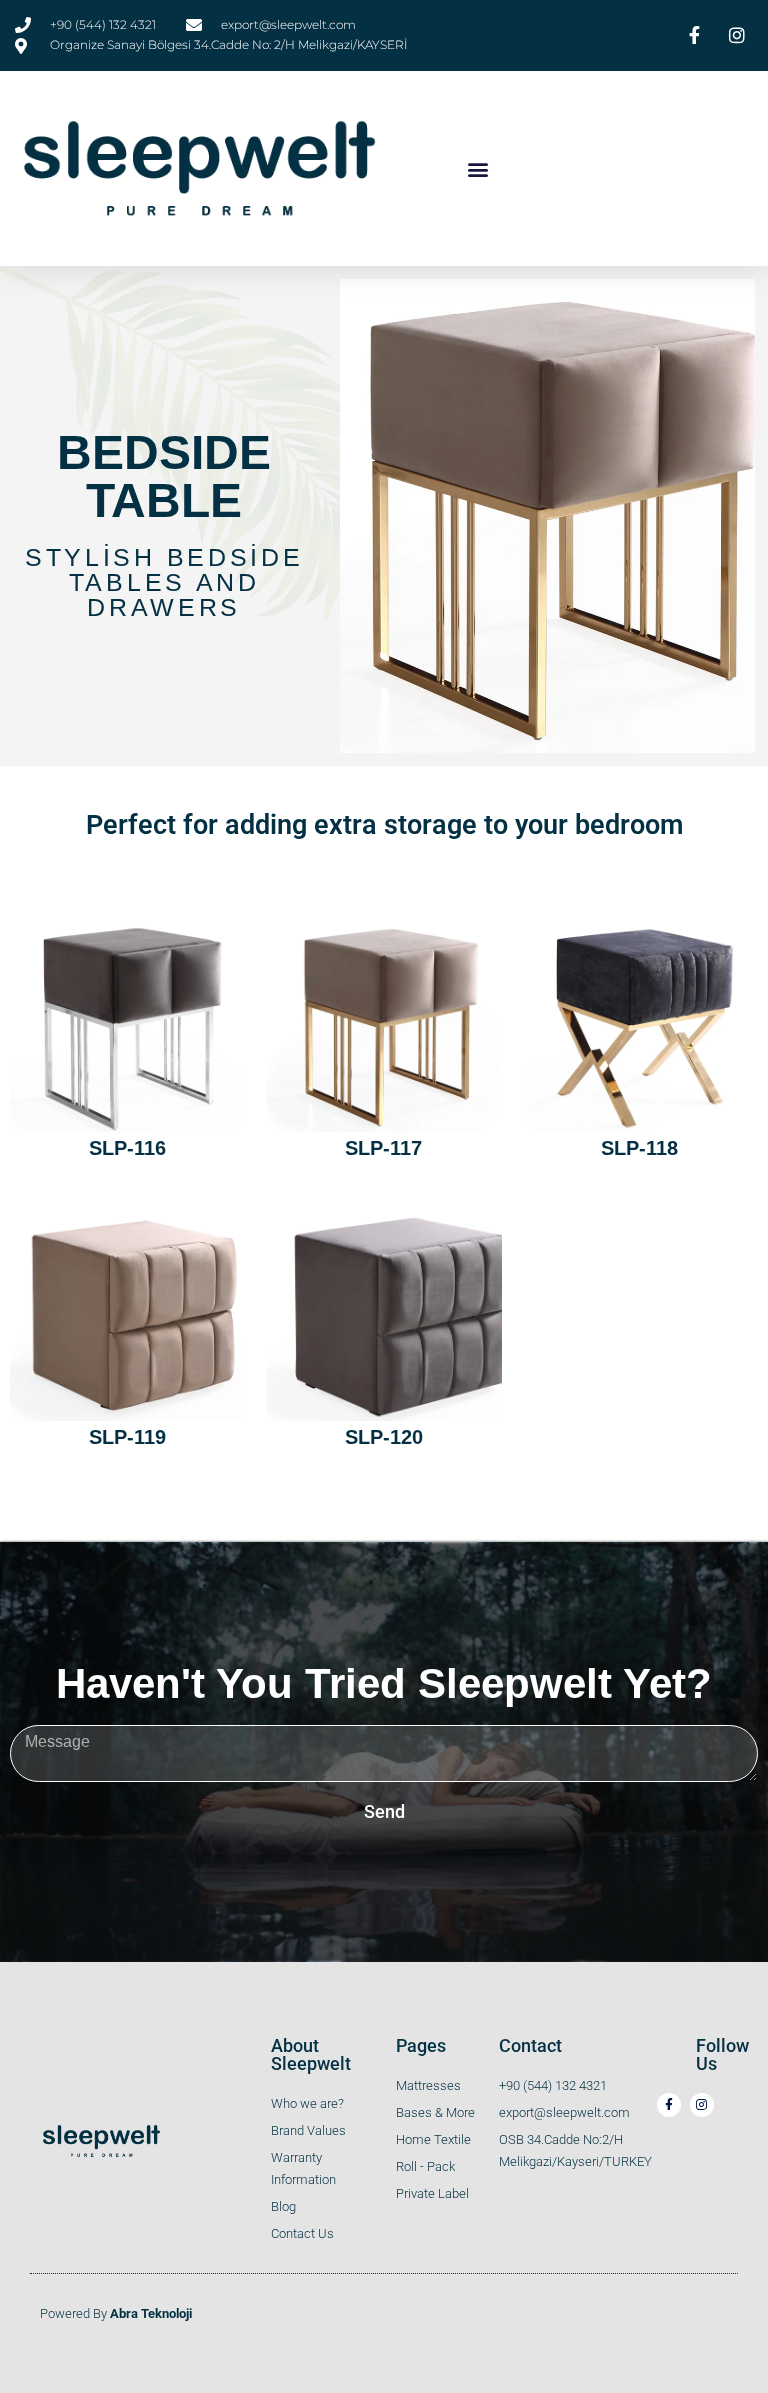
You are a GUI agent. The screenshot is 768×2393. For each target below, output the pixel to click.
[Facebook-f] (669, 2105)
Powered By (116, 2313)
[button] (478, 168)
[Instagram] (702, 2105)
